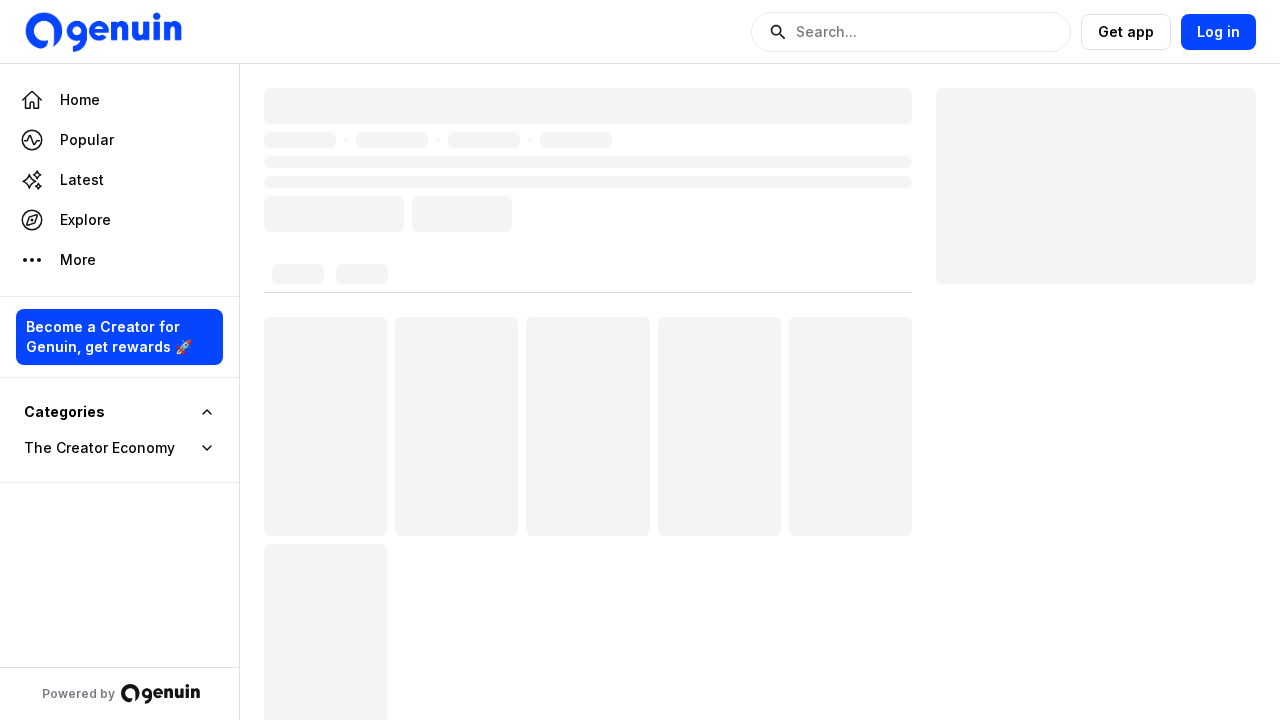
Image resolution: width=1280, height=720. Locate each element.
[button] (911, 32)
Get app (1126, 31)
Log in (1218, 31)
